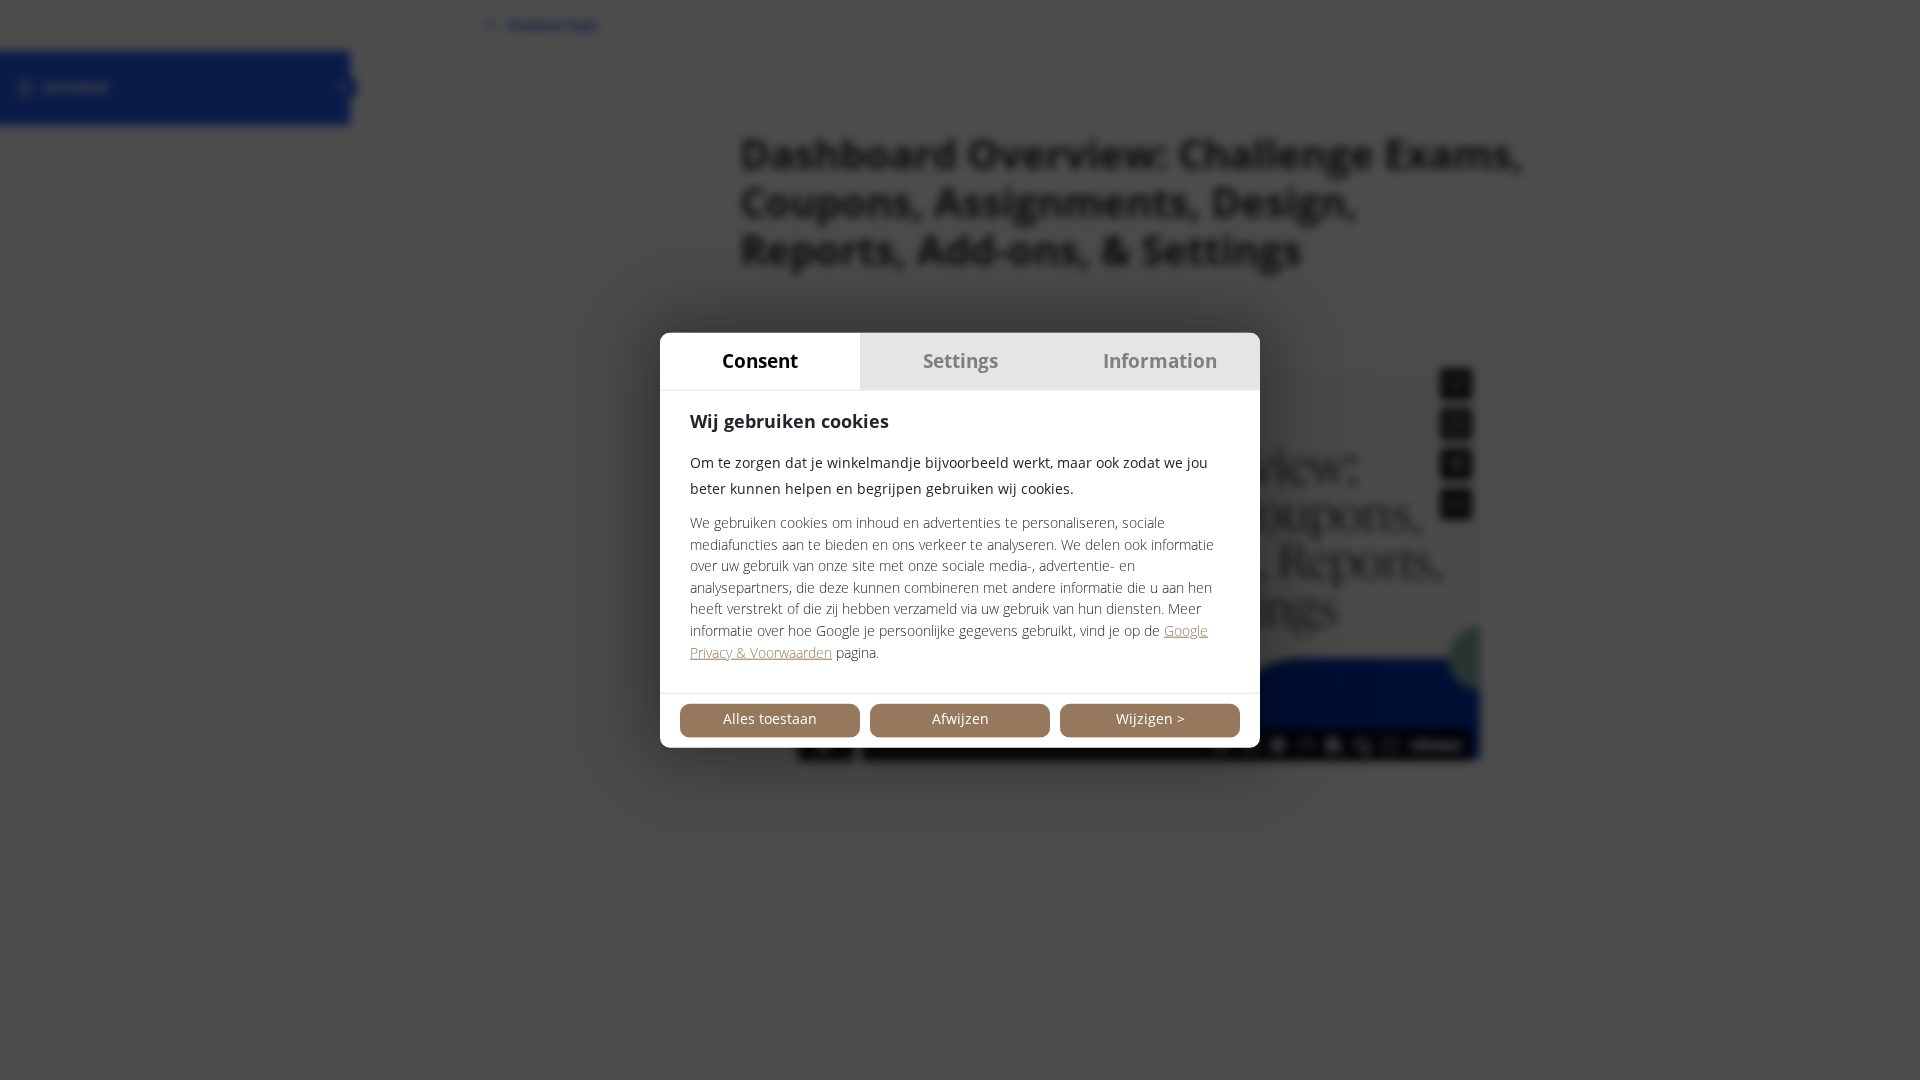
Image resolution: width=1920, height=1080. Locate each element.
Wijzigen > (1150, 718)
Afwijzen (960, 718)
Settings (960, 360)
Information (1160, 360)
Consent (760, 360)
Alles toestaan (770, 718)
